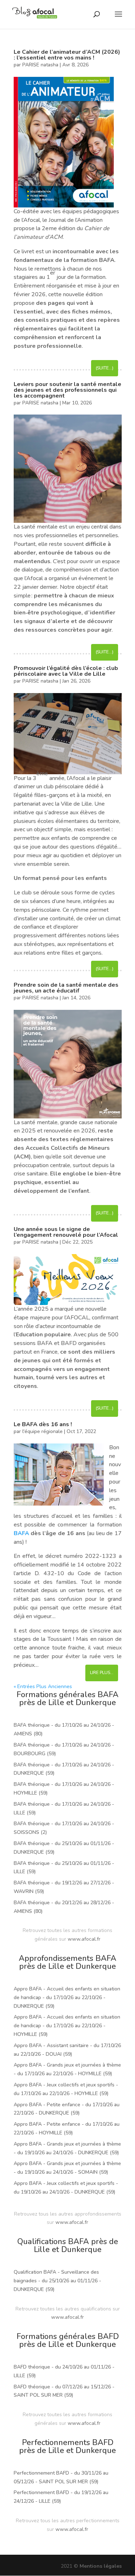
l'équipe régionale (42, 1431)
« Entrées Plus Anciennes (43, 1686)
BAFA (21, 1533)
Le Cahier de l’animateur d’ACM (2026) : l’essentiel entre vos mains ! (67, 55)
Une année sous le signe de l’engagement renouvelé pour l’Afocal (66, 1232)
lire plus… (102, 1673)
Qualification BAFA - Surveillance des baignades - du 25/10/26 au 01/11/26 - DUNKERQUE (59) (57, 2281)
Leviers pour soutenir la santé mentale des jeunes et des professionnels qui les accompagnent (67, 390)
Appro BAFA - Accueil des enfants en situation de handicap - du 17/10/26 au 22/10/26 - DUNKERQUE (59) (67, 1997)
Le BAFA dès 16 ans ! (43, 1424)
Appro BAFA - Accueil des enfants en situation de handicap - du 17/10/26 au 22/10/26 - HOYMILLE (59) (67, 2026)
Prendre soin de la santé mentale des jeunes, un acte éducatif (66, 988)
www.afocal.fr (84, 1939)
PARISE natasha (40, 65)
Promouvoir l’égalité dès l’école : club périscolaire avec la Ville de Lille (66, 671)
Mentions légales (101, 2566)
